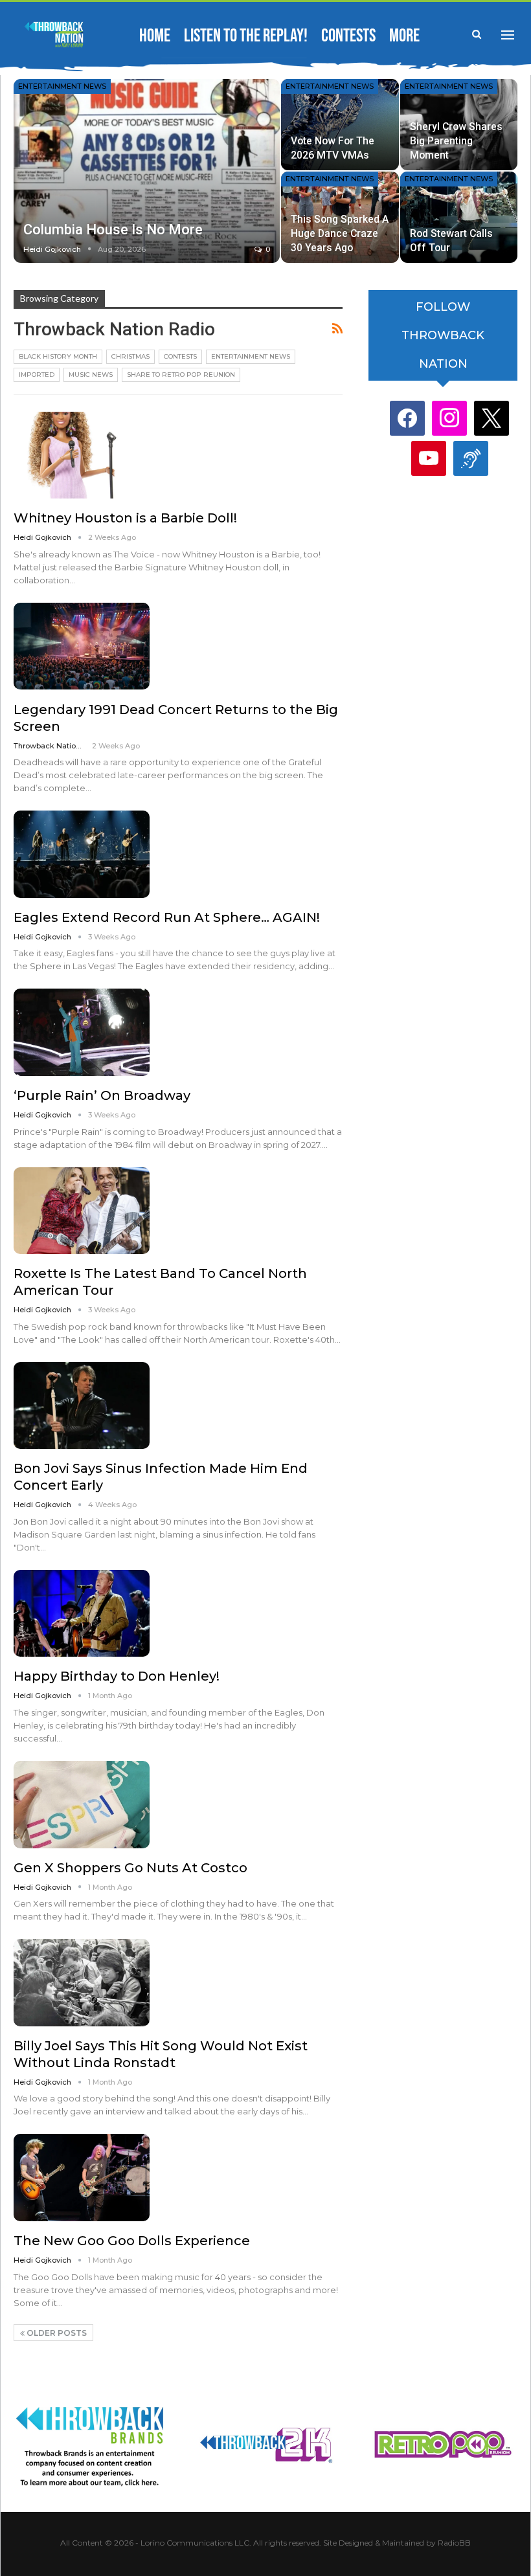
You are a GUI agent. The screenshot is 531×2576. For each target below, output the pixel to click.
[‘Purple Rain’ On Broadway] (82, 1032)
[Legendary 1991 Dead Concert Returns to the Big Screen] (82, 646)
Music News (91, 375)
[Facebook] (407, 417)
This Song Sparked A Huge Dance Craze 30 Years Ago (340, 233)
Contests (348, 36)
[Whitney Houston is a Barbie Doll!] (82, 455)
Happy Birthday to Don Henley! (117, 1676)
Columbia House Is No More (113, 230)
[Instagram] (449, 417)
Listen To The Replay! (246, 36)
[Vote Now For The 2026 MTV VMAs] (340, 125)
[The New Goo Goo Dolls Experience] (82, 2177)
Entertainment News (62, 86)
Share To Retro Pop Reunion (181, 375)
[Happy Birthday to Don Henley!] (82, 1613)
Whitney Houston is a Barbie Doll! (125, 518)
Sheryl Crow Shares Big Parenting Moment (456, 141)
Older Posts (56, 2333)
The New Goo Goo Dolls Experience (132, 2241)
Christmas (130, 356)
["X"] (491, 417)
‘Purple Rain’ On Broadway (102, 1095)
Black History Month (58, 356)
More (404, 36)
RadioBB (454, 2543)
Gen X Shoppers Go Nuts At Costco (130, 1868)
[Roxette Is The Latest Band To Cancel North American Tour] (82, 1211)
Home (155, 36)
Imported (37, 375)
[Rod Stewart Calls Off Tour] (459, 217)
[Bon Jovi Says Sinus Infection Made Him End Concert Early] (82, 1406)
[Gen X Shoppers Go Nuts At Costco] (82, 1804)
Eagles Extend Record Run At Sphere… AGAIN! (167, 917)
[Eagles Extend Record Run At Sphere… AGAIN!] (82, 854)
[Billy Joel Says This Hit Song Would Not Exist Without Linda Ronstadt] (82, 1982)
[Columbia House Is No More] (147, 171)
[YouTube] (429, 457)
